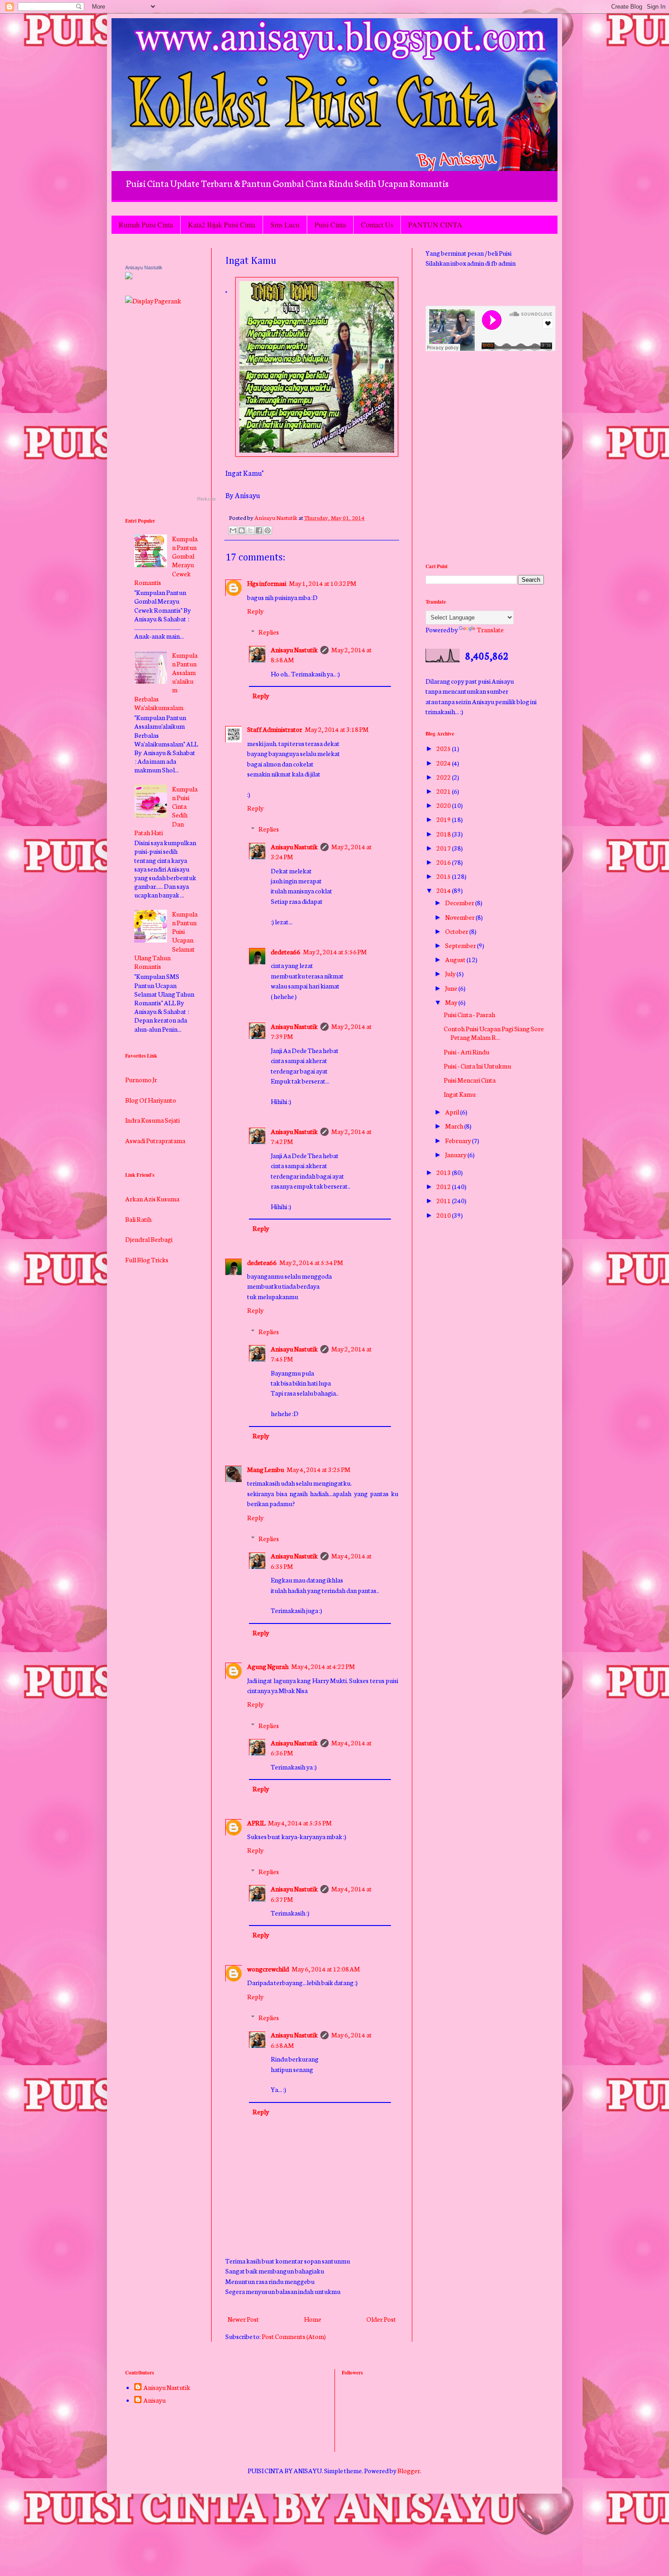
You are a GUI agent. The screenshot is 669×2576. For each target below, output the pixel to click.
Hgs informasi (267, 583)
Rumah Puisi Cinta (146, 224)
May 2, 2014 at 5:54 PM (311, 1262)
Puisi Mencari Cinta (470, 1080)
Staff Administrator (275, 729)
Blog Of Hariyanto (151, 1070)
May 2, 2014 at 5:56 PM (335, 952)
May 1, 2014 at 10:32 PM (323, 583)
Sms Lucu (285, 224)
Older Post (381, 2319)
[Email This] (233, 530)
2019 (444, 819)
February (459, 1140)
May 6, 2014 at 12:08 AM (326, 1969)
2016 (444, 862)
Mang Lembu (266, 1469)
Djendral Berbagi (149, 1210)
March (455, 1126)
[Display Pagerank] (153, 301)
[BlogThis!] (242, 530)
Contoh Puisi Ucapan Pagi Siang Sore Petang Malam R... (494, 1033)
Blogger (409, 2470)
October (457, 931)
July (451, 973)
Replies (269, 632)
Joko (132, 1250)
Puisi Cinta (330, 224)
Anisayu (155, 2400)
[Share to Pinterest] (268, 530)
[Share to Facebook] (259, 530)
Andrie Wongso (147, 1131)
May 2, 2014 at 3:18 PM (337, 729)
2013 (444, 1172)
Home (313, 2319)
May (452, 1002)
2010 (444, 1215)
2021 (444, 791)
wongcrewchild (268, 1969)
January (456, 1154)
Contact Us (377, 224)
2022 (444, 777)
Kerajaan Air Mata (150, 1271)
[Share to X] (250, 530)
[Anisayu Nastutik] (129, 277)
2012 (444, 1186)
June (452, 988)
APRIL (256, 1823)
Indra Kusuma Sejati (152, 1090)
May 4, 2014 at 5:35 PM (300, 1823)
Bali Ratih (138, 1190)
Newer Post (243, 2319)
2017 (444, 848)
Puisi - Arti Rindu (466, 1052)
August (456, 959)
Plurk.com (206, 499)
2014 (444, 890)
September (461, 945)
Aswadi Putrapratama (155, 1111)
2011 (444, 1200)
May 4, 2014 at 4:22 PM (323, 1666)
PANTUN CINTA (435, 224)
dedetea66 (286, 952)
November (460, 917)
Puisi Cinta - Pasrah (469, 1014)
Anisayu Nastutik (294, 650)
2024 (444, 763)
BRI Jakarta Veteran (153, 1151)
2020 (444, 805)
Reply (255, 611)
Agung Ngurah (268, 1666)
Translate (490, 630)
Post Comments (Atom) (294, 2336)
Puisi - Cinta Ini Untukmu (477, 1066)
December (460, 902)
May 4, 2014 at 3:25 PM (319, 1469)
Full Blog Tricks (147, 1230)
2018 (444, 834)
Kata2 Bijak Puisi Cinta (222, 224)
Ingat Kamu (460, 1094)
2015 (444, 876)
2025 (444, 748)
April (453, 1112)
